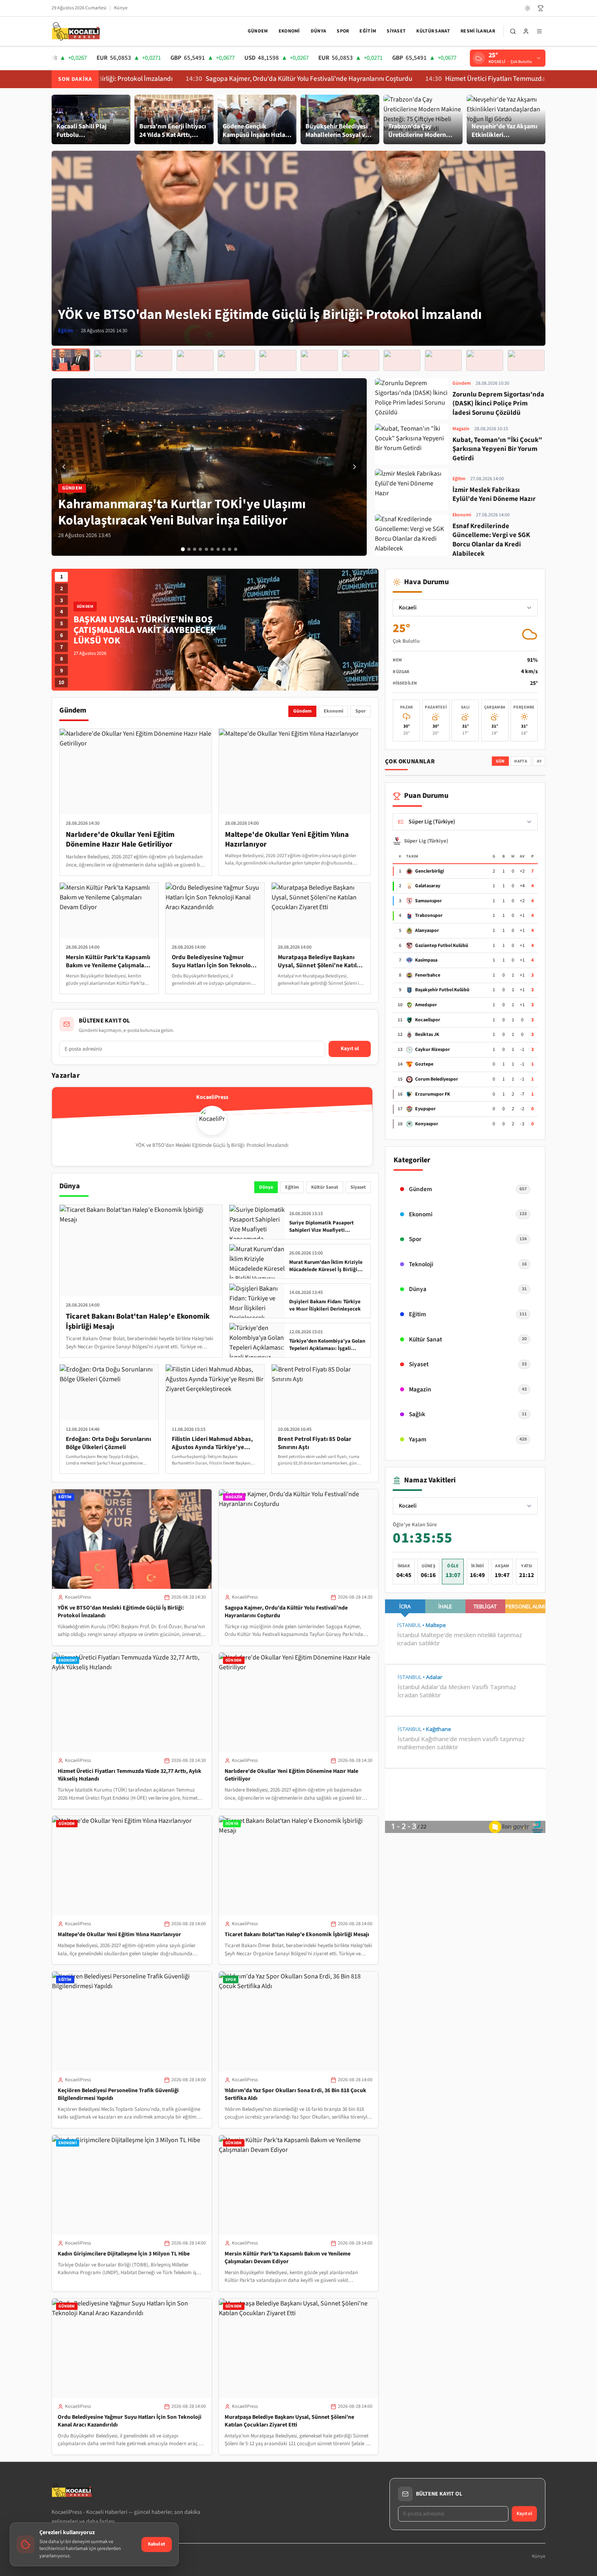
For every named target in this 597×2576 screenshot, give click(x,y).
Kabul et (157, 2544)
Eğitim (368, 31)
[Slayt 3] (195, 549)
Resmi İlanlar (478, 31)
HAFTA (521, 761)
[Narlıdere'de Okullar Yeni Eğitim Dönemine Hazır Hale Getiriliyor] (195, 360)
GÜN (500, 761)
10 (61, 682)
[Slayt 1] (183, 549)
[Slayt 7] (218, 549)
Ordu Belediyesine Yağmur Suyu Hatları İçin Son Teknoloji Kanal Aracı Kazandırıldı (130, 2421)
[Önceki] (64, 467)
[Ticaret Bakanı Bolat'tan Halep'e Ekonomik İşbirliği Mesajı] (278, 360)
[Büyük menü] (539, 31)
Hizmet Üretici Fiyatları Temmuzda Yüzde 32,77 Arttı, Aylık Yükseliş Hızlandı (461, 79)
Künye (121, 8)
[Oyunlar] (541, 8)
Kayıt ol (350, 1049)
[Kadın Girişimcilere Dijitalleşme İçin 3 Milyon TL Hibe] (402, 360)
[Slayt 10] (236, 549)
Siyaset (396, 31)
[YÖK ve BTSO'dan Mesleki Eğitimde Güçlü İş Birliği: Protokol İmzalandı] (71, 360)
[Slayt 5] (206, 549)
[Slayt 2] (189, 549)
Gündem (258, 31)
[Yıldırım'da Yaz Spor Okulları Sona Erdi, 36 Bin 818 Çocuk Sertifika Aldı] (360, 360)
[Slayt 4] (201, 549)
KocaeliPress (78, 1597)
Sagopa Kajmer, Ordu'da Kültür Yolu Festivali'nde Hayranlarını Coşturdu (217, 79)
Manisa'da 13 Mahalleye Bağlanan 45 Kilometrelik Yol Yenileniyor (150, 630)
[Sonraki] (355, 467)
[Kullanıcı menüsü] (526, 31)
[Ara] (513, 31)
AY (539, 761)
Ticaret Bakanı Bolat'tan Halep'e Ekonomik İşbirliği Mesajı (297, 1935)
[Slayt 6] (212, 549)
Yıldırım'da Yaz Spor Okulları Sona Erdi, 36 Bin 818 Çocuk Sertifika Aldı (295, 2094)
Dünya (319, 31)
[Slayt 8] (224, 549)
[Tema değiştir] (528, 8)
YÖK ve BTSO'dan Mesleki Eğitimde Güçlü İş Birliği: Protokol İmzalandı (121, 1612)
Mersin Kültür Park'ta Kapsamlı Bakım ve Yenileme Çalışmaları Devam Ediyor (288, 2258)
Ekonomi (289, 31)
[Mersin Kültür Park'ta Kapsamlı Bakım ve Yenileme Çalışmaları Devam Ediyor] (443, 360)
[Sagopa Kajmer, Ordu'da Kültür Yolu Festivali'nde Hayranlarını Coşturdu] (112, 360)
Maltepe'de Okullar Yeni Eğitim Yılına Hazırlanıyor (119, 1935)
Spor (343, 31)
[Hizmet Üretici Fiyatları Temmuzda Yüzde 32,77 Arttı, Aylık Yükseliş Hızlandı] (154, 360)
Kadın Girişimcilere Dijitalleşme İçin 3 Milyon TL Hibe (124, 2254)
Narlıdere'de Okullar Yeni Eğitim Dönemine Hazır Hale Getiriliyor (291, 1775)
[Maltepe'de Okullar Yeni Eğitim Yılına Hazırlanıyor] (236, 360)
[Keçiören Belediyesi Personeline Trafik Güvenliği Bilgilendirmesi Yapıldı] (319, 360)
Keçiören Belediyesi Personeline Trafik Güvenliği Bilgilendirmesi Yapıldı (118, 2094)
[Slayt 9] (230, 549)
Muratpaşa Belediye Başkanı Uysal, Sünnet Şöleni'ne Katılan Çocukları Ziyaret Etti (289, 2421)
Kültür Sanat (433, 31)
